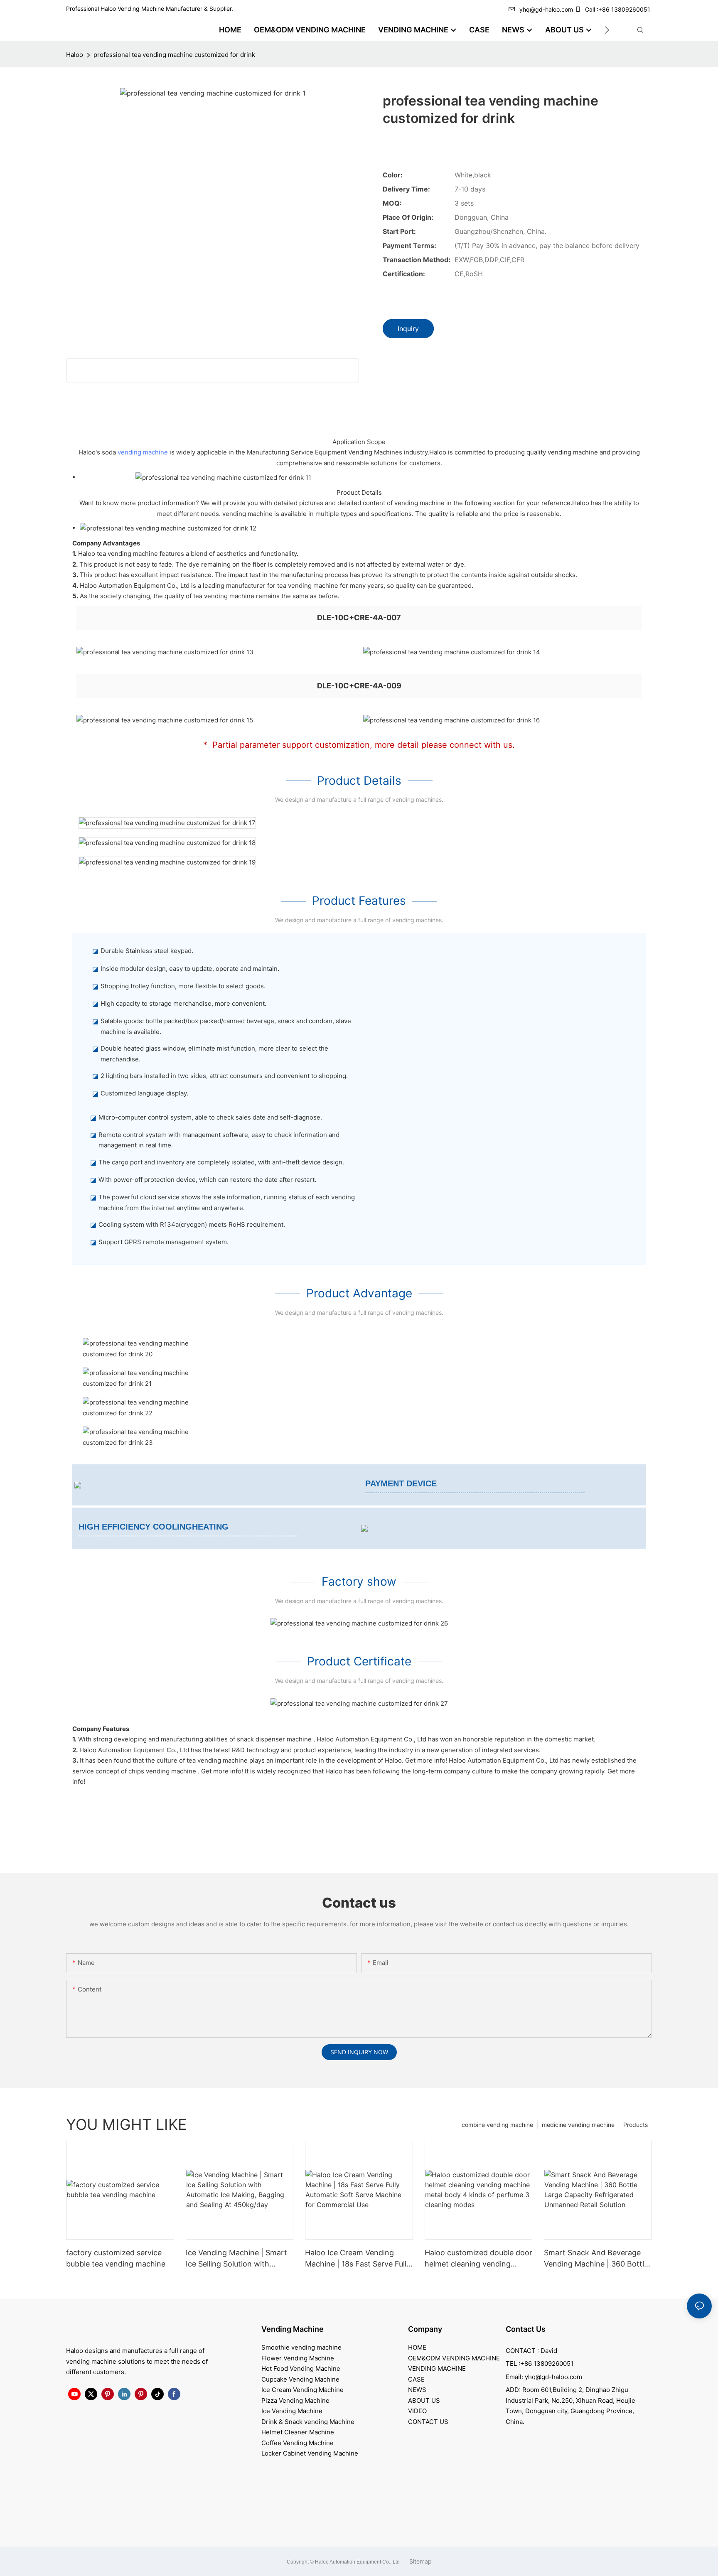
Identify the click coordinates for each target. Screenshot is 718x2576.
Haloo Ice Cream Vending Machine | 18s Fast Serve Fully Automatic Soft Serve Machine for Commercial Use (359, 2259)
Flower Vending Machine (298, 2358)
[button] (607, 30)
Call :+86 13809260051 (618, 9)
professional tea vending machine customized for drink (174, 55)
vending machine (143, 452)
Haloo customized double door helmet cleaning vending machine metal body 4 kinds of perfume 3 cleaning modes (478, 2259)
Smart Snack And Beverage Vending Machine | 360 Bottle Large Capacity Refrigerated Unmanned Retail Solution (596, 2259)
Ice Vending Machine (292, 2411)
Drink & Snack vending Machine (308, 2422)
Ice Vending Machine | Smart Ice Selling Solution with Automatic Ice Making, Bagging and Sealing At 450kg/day (236, 2259)
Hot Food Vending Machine (301, 2368)
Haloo (75, 55)
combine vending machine (497, 2125)
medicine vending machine (578, 2125)
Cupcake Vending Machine (300, 2379)
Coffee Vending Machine (298, 2443)
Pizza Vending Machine (295, 2400)
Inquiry (408, 329)
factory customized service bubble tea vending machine (116, 2258)
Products (636, 2125)
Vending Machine (293, 2329)
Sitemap (420, 2561)
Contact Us (526, 2329)
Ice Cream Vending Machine (302, 2390)
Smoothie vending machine (301, 2347)
